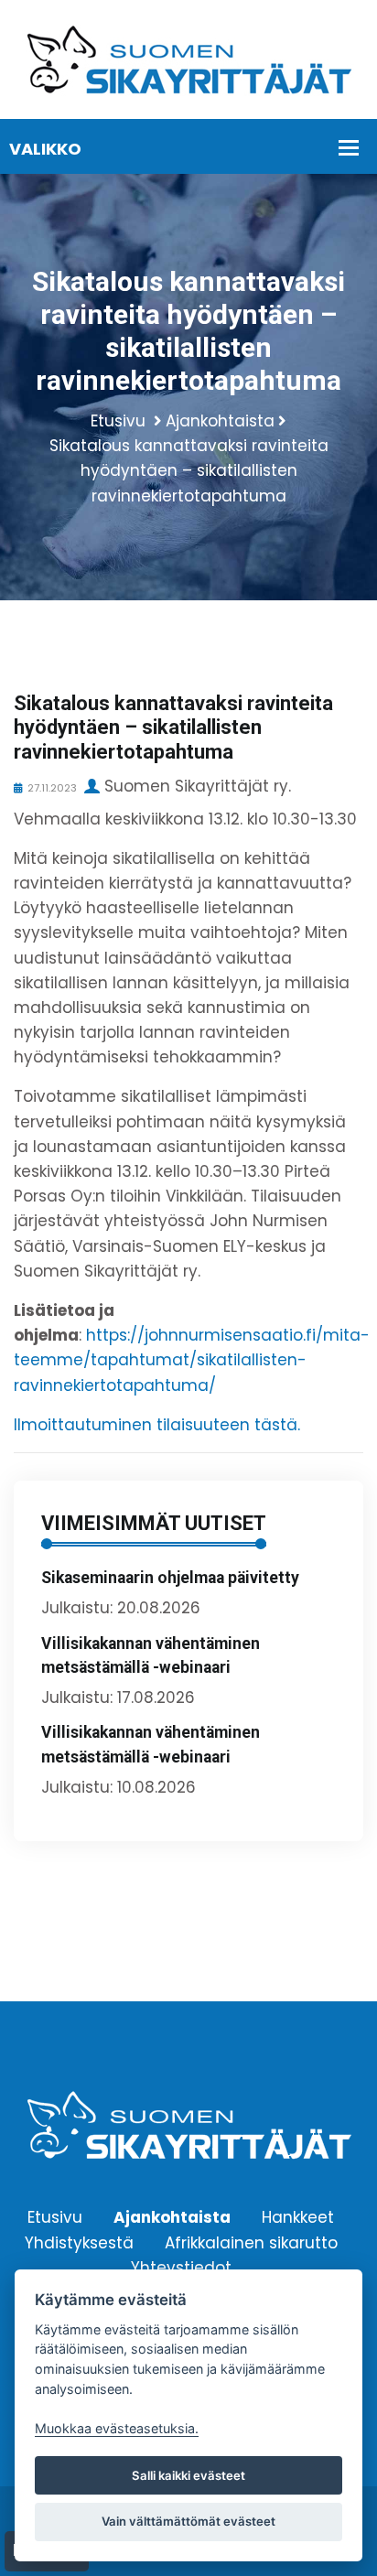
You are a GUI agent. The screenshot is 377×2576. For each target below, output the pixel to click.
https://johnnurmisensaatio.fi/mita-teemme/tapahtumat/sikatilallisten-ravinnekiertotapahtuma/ (192, 1360)
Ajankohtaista (220, 421)
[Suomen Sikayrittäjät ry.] (189, 59)
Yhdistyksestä (79, 2242)
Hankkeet (298, 2217)
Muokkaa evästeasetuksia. (117, 2428)
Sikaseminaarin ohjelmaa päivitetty (170, 1578)
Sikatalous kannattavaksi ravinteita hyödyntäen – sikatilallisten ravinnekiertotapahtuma (189, 470)
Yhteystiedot (181, 2267)
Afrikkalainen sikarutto (251, 2242)
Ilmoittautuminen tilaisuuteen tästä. (157, 1425)
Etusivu (118, 421)
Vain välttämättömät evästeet (188, 2521)
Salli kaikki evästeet (188, 2475)
